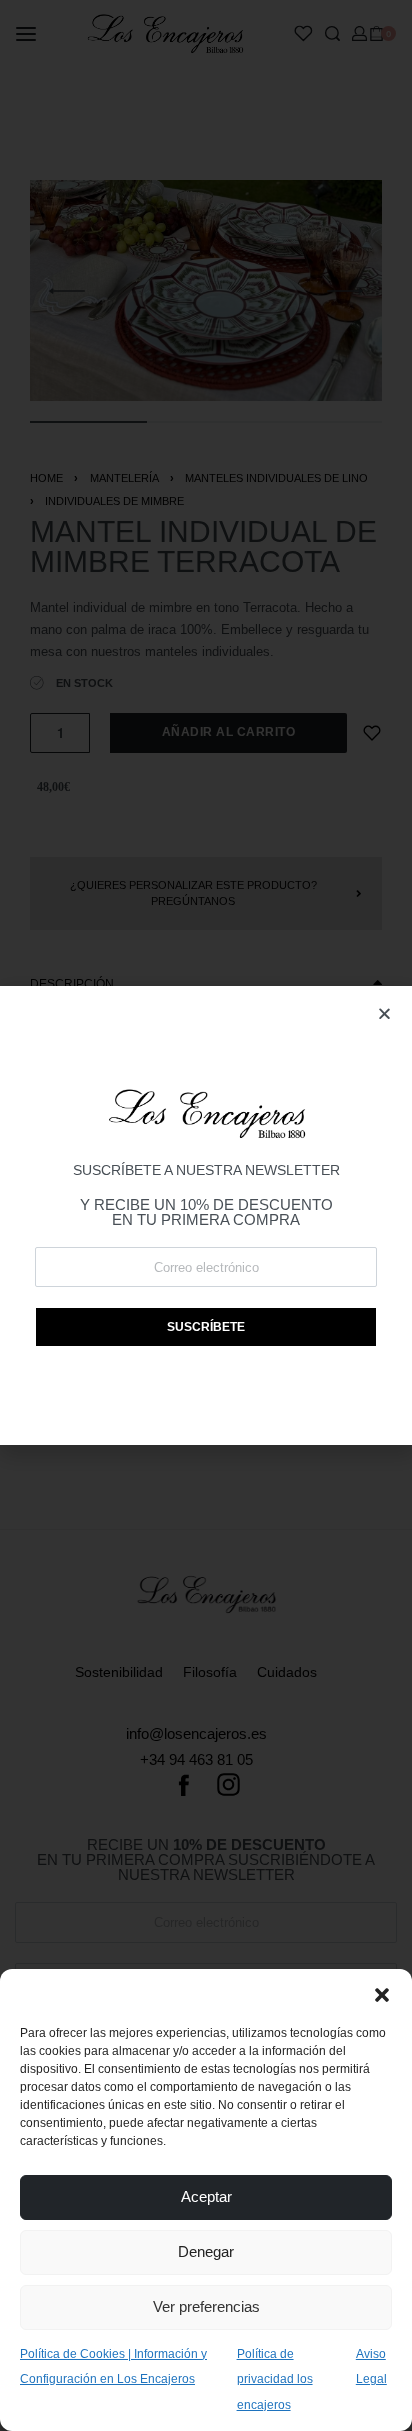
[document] (206, 1215)
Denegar (206, 2251)
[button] (382, 1994)
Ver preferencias (206, 2306)
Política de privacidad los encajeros (275, 2379)
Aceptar (206, 2196)
